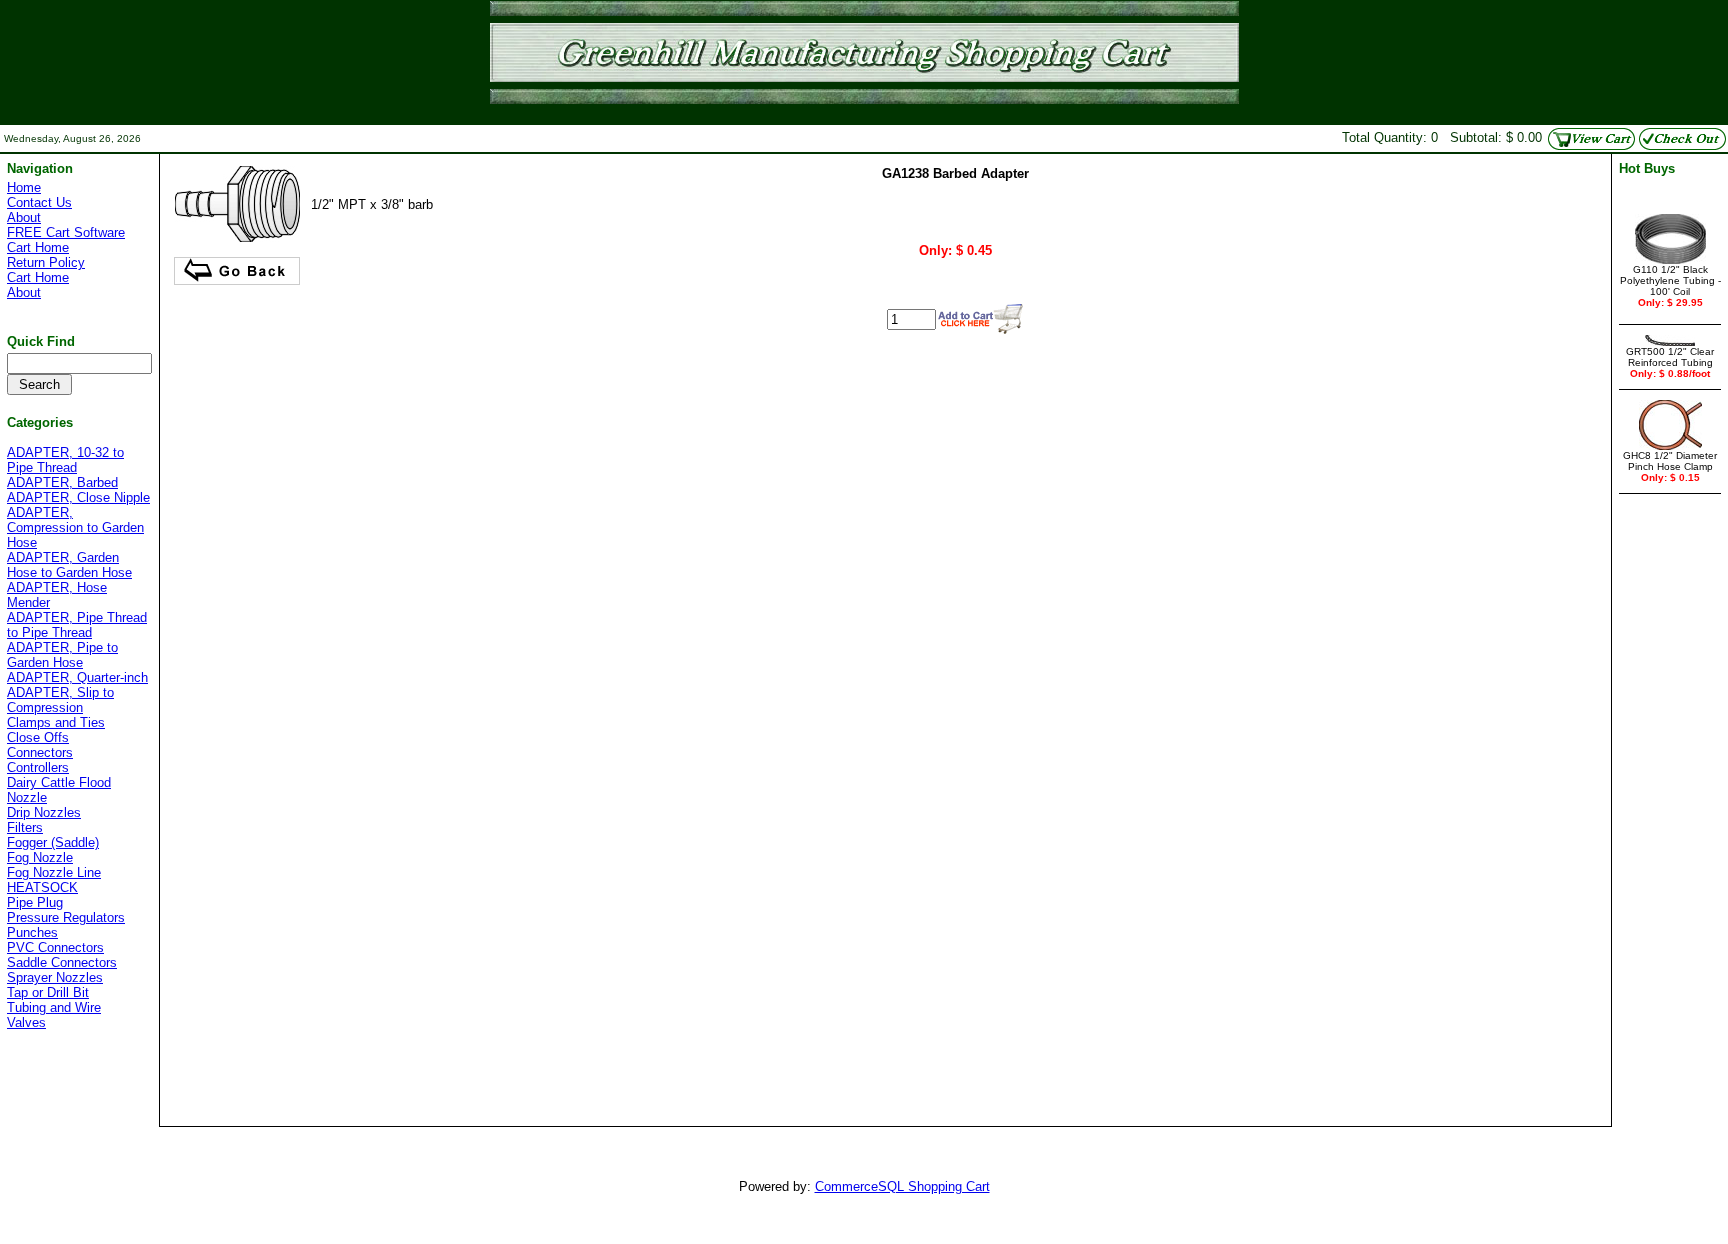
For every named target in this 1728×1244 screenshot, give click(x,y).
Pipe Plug (35, 902)
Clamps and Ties (56, 722)
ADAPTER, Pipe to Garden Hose (62, 655)
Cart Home (38, 247)
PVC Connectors (55, 947)
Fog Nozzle (40, 857)
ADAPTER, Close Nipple (78, 497)
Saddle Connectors (62, 962)
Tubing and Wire (54, 1007)
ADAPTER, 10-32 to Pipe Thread (65, 460)
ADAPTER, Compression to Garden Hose (75, 527)
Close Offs (38, 737)
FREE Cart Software (66, 232)
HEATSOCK (42, 887)
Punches (32, 932)
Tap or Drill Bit (48, 992)
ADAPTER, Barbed (62, 482)
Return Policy (46, 262)
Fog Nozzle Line (54, 872)
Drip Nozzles (44, 812)
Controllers (38, 767)
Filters (25, 827)
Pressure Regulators (66, 917)
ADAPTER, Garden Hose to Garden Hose (69, 565)
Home (24, 187)
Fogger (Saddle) (53, 842)
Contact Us (39, 202)
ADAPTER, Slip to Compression (60, 700)
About (24, 217)
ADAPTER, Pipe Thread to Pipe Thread (77, 625)
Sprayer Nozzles (55, 977)
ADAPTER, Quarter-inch (77, 677)
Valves (26, 1022)
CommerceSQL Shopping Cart (902, 1186)
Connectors (40, 752)
